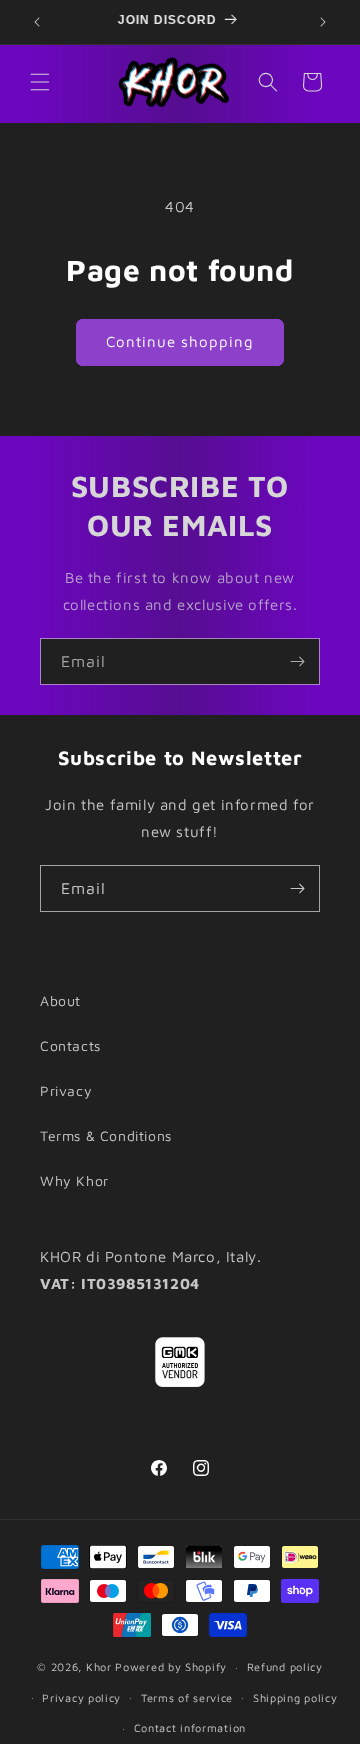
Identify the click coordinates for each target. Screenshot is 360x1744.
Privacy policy (81, 1697)
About (60, 1000)
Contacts (70, 1045)
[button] (40, 82)
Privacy (66, 1090)
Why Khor (74, 1180)
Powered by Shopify (171, 1666)
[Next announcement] (323, 22)
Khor (99, 1666)
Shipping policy (295, 1697)
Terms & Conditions (106, 1135)
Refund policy (285, 1666)
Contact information (190, 1727)
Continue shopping (180, 341)
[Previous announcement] (37, 22)
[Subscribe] (297, 661)
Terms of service (187, 1697)
